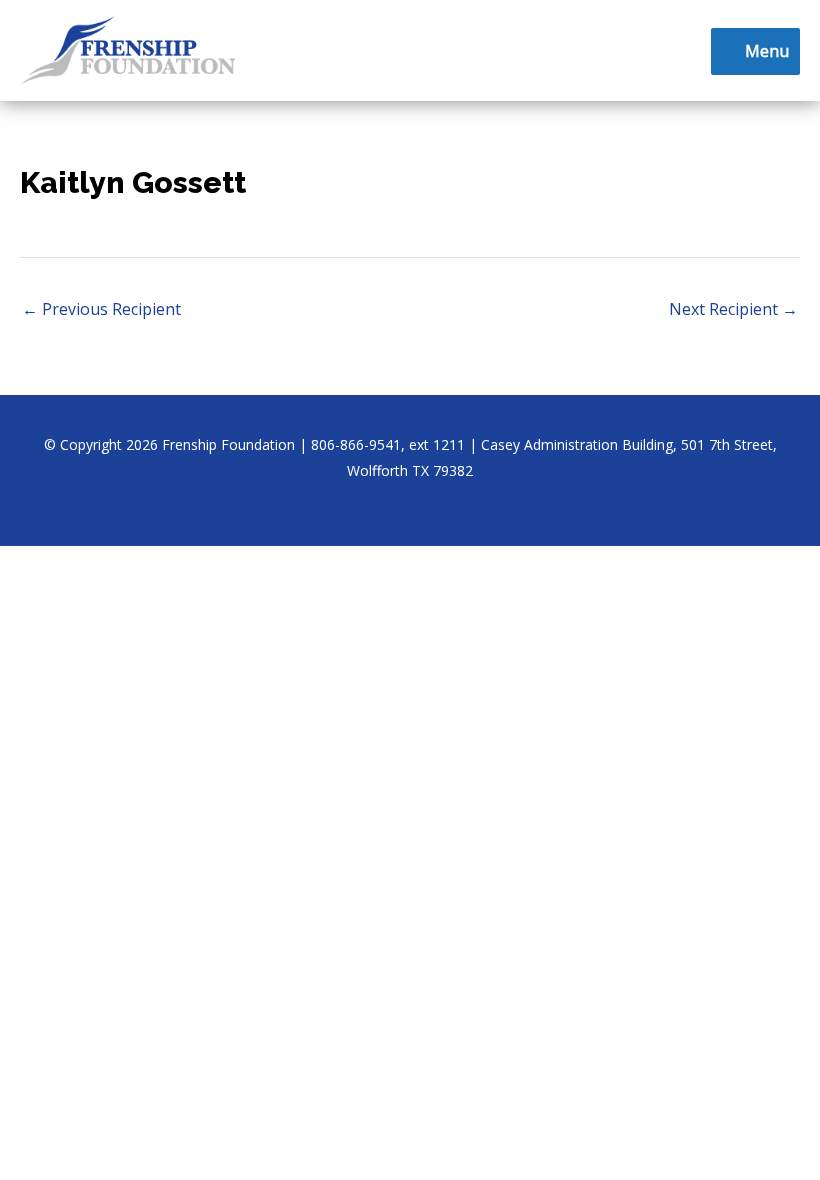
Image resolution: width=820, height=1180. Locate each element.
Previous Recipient (101, 309)
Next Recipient (733, 309)
